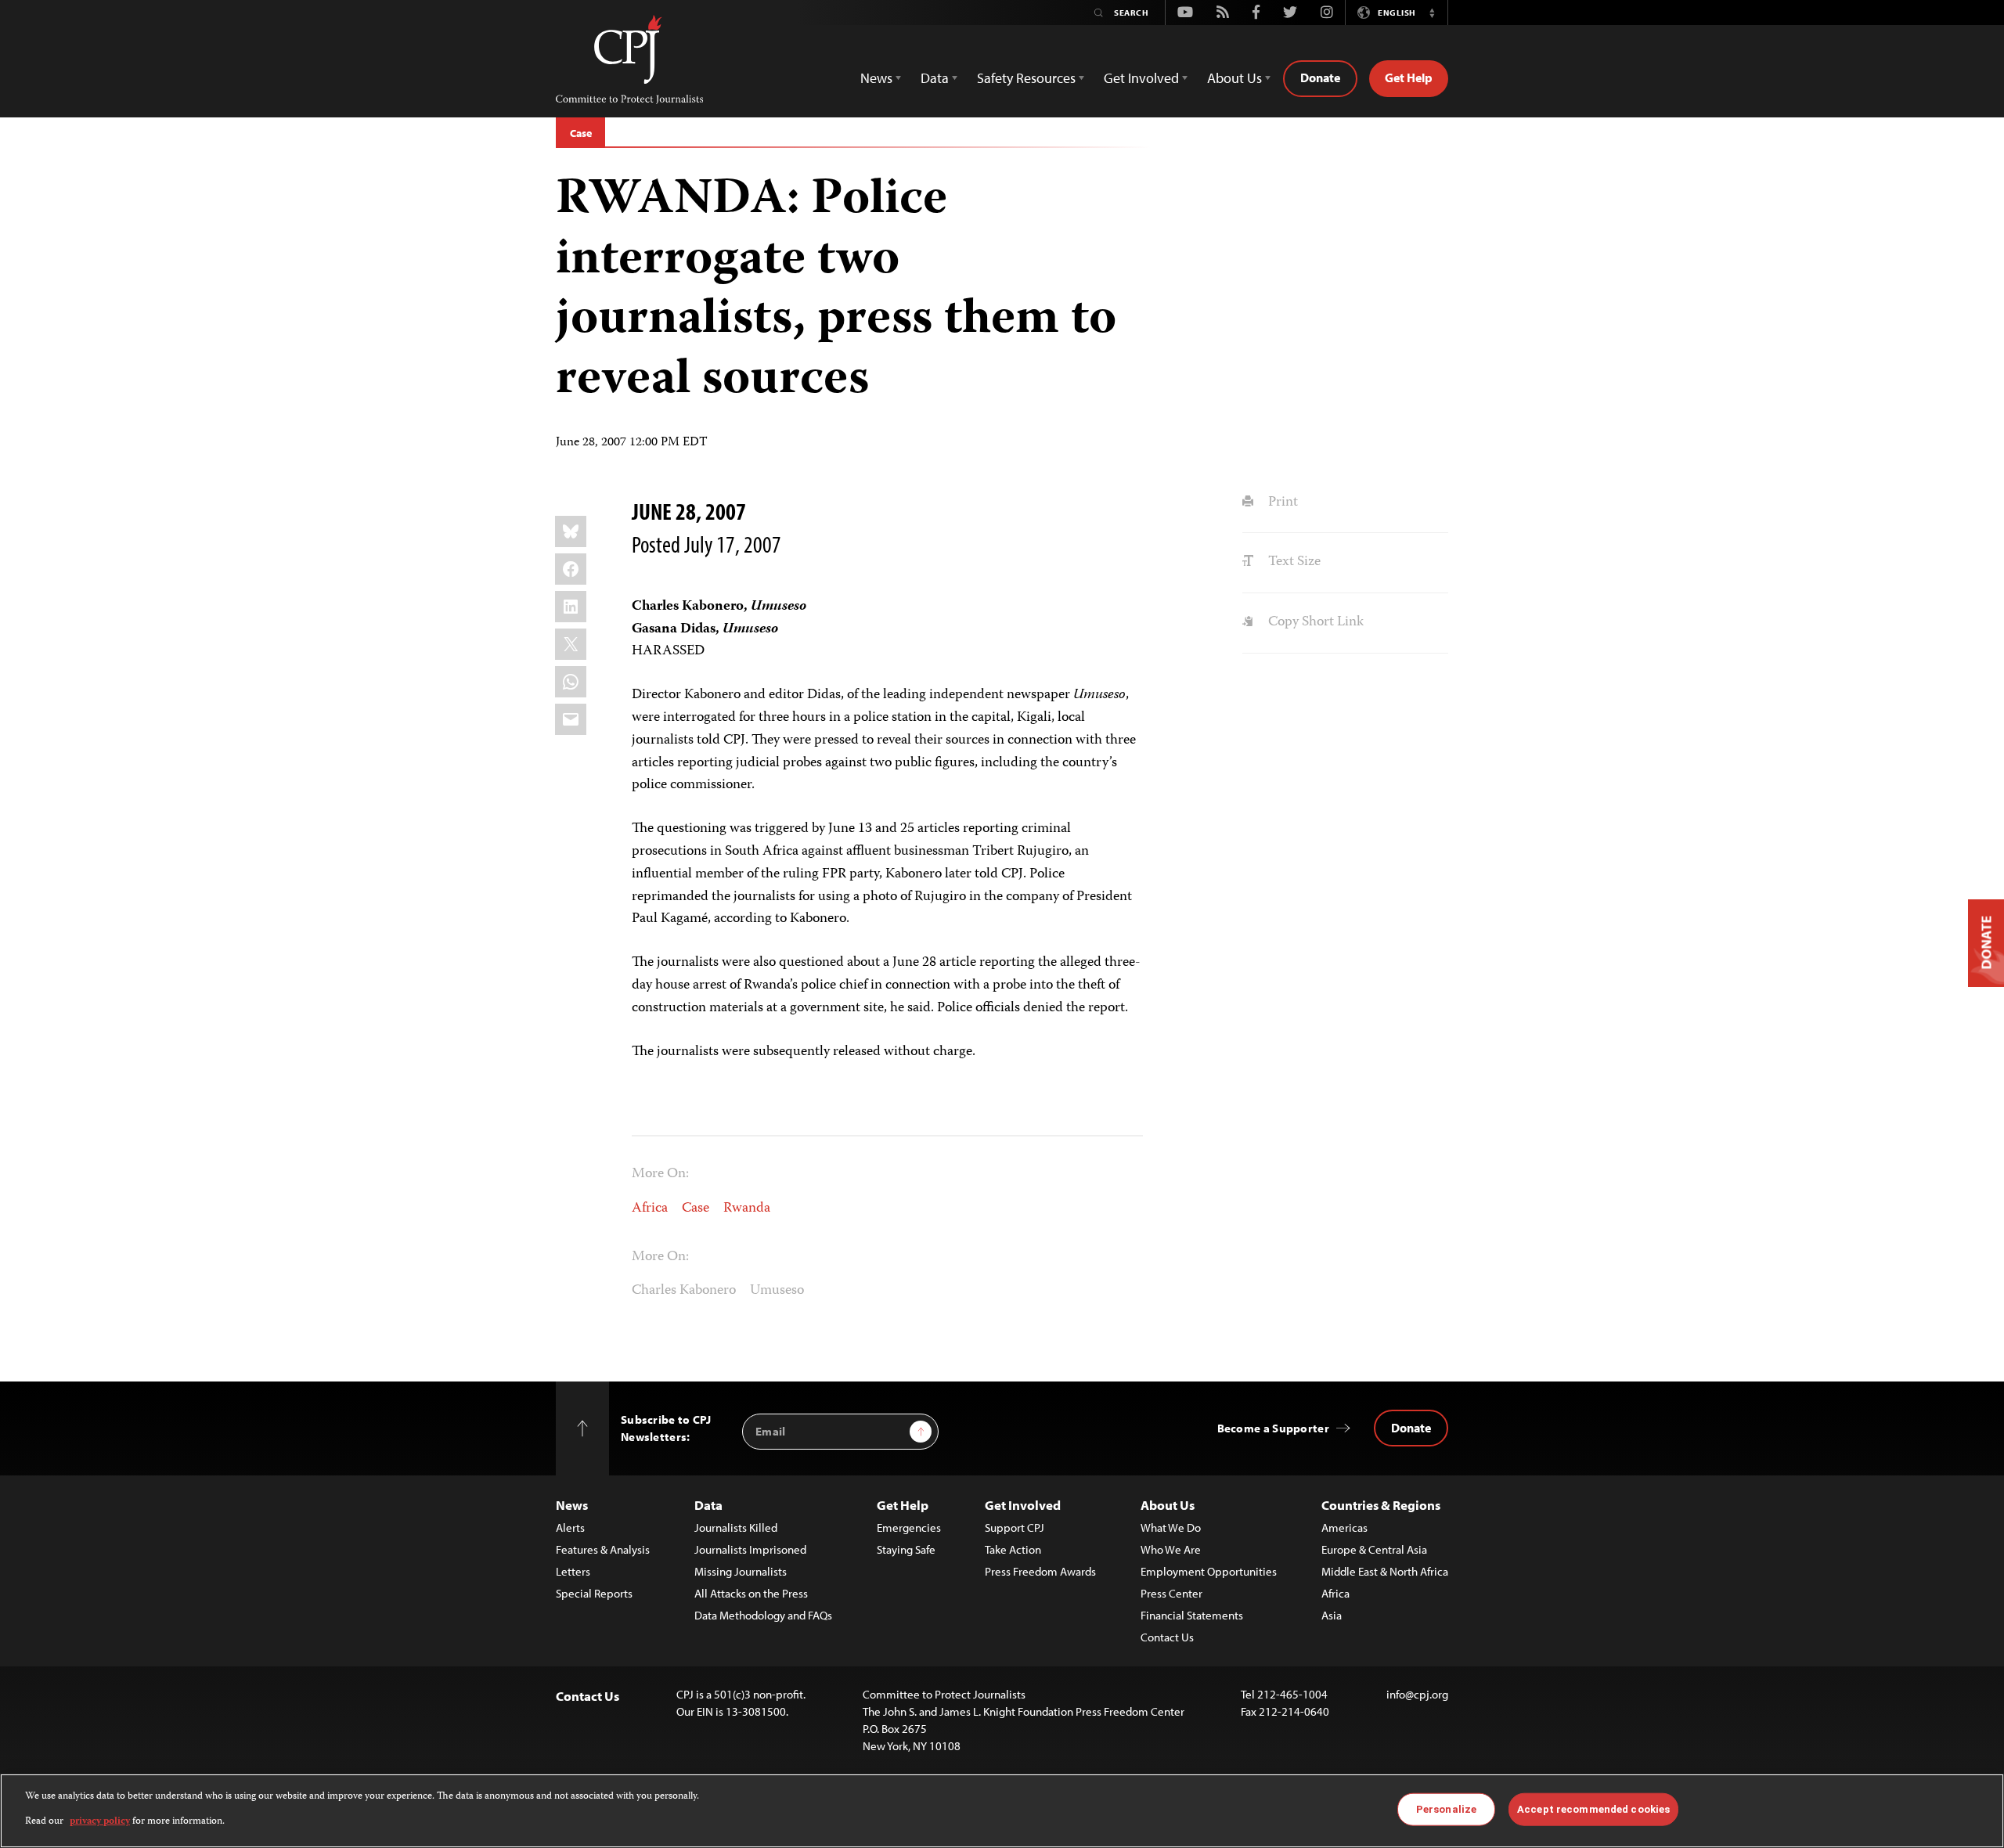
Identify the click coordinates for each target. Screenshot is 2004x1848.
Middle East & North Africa (1385, 1571)
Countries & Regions (1381, 1505)
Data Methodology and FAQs (763, 1615)
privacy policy (100, 1822)
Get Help (1409, 77)
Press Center (1171, 1593)
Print (1281, 503)
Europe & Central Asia (1374, 1549)
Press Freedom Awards (1040, 1571)
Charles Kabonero (684, 1291)
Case (580, 133)
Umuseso (777, 1291)
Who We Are (1171, 1549)
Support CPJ (1015, 1527)
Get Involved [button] (1141, 78)
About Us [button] (1234, 78)
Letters (573, 1571)
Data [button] (935, 78)
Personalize (1446, 1809)
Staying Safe (906, 1549)
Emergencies (909, 1527)
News (572, 1505)
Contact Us (1167, 1637)
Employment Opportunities (1209, 1571)
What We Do (1171, 1527)
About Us (1168, 1505)
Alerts (570, 1527)
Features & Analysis (603, 1549)
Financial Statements (1192, 1615)
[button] (1432, 13)
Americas (1344, 1527)
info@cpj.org (1417, 1694)
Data (708, 1505)
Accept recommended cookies (1593, 1809)
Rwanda (747, 1209)
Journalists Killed (736, 1527)
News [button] (876, 78)
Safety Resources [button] (1026, 78)
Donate (1320, 77)
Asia (1332, 1615)
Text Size (1292, 562)
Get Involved (1023, 1505)
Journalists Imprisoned (750, 1549)
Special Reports (594, 1593)
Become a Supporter (1273, 1428)
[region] (1002, 1811)
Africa (650, 1209)
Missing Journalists (741, 1571)
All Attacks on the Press (751, 1593)
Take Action (1013, 1549)
